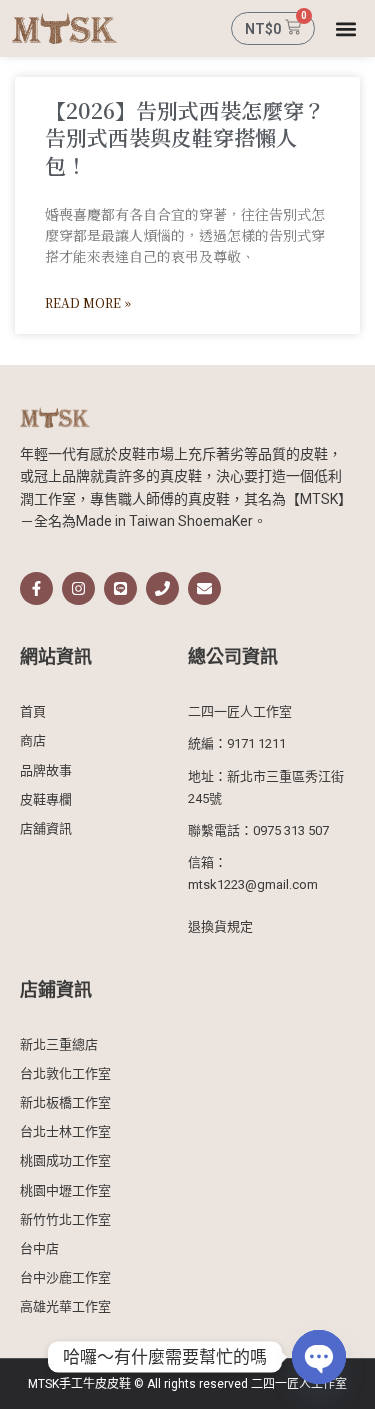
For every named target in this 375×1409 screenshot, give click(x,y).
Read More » (88, 302)
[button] (346, 28)
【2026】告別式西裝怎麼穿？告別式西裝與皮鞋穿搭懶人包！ (185, 137)
